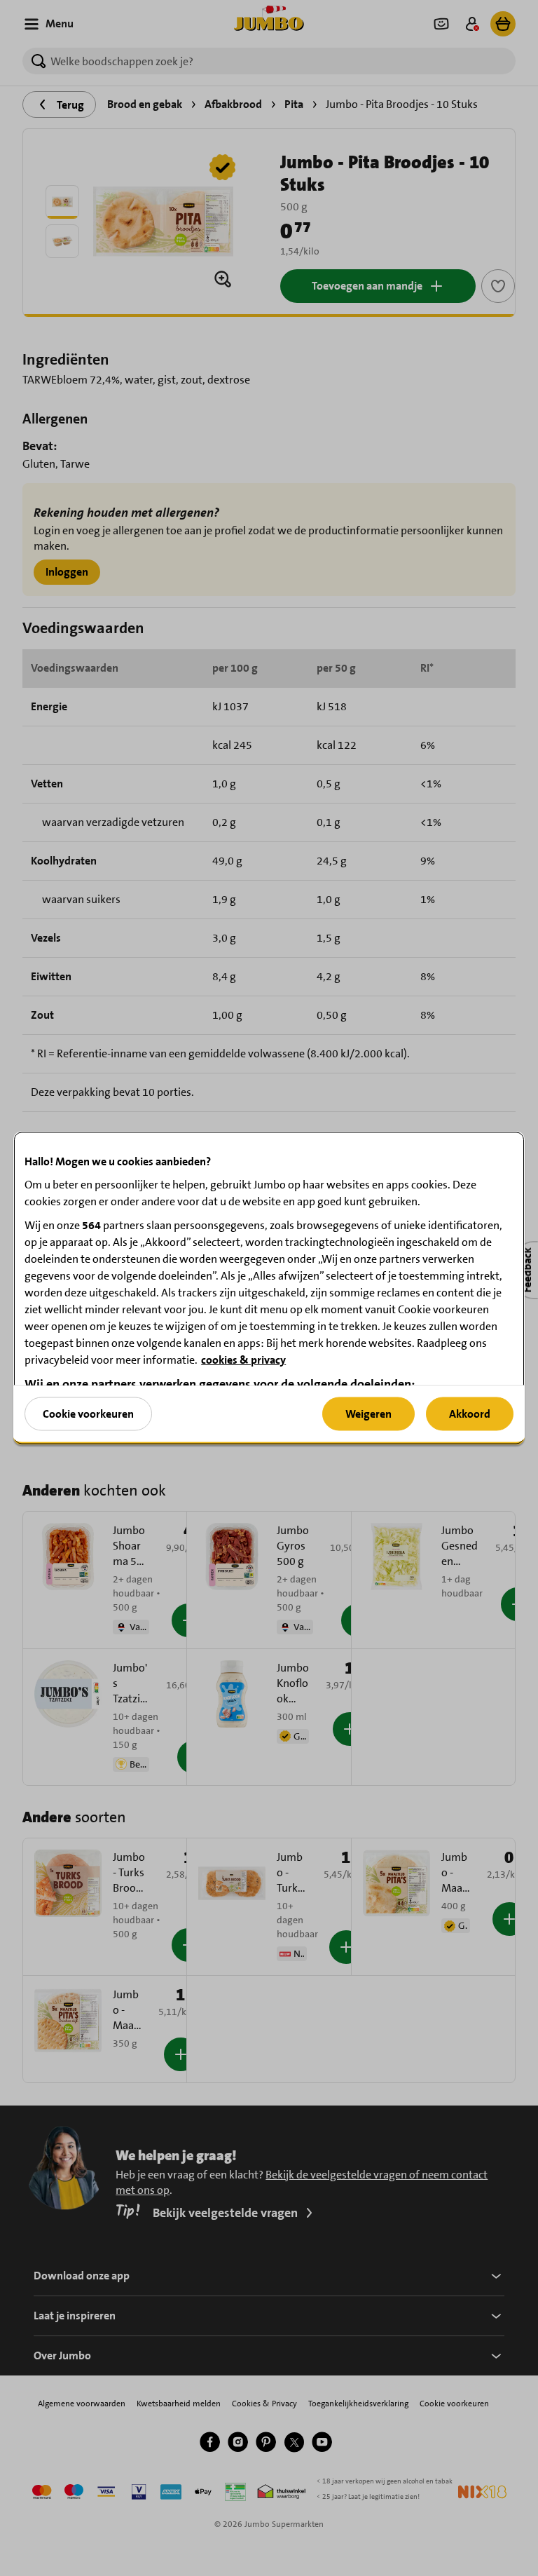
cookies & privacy (243, 1360)
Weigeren (368, 1413)
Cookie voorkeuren (88, 1413)
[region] (269, 1288)
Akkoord (470, 1413)
